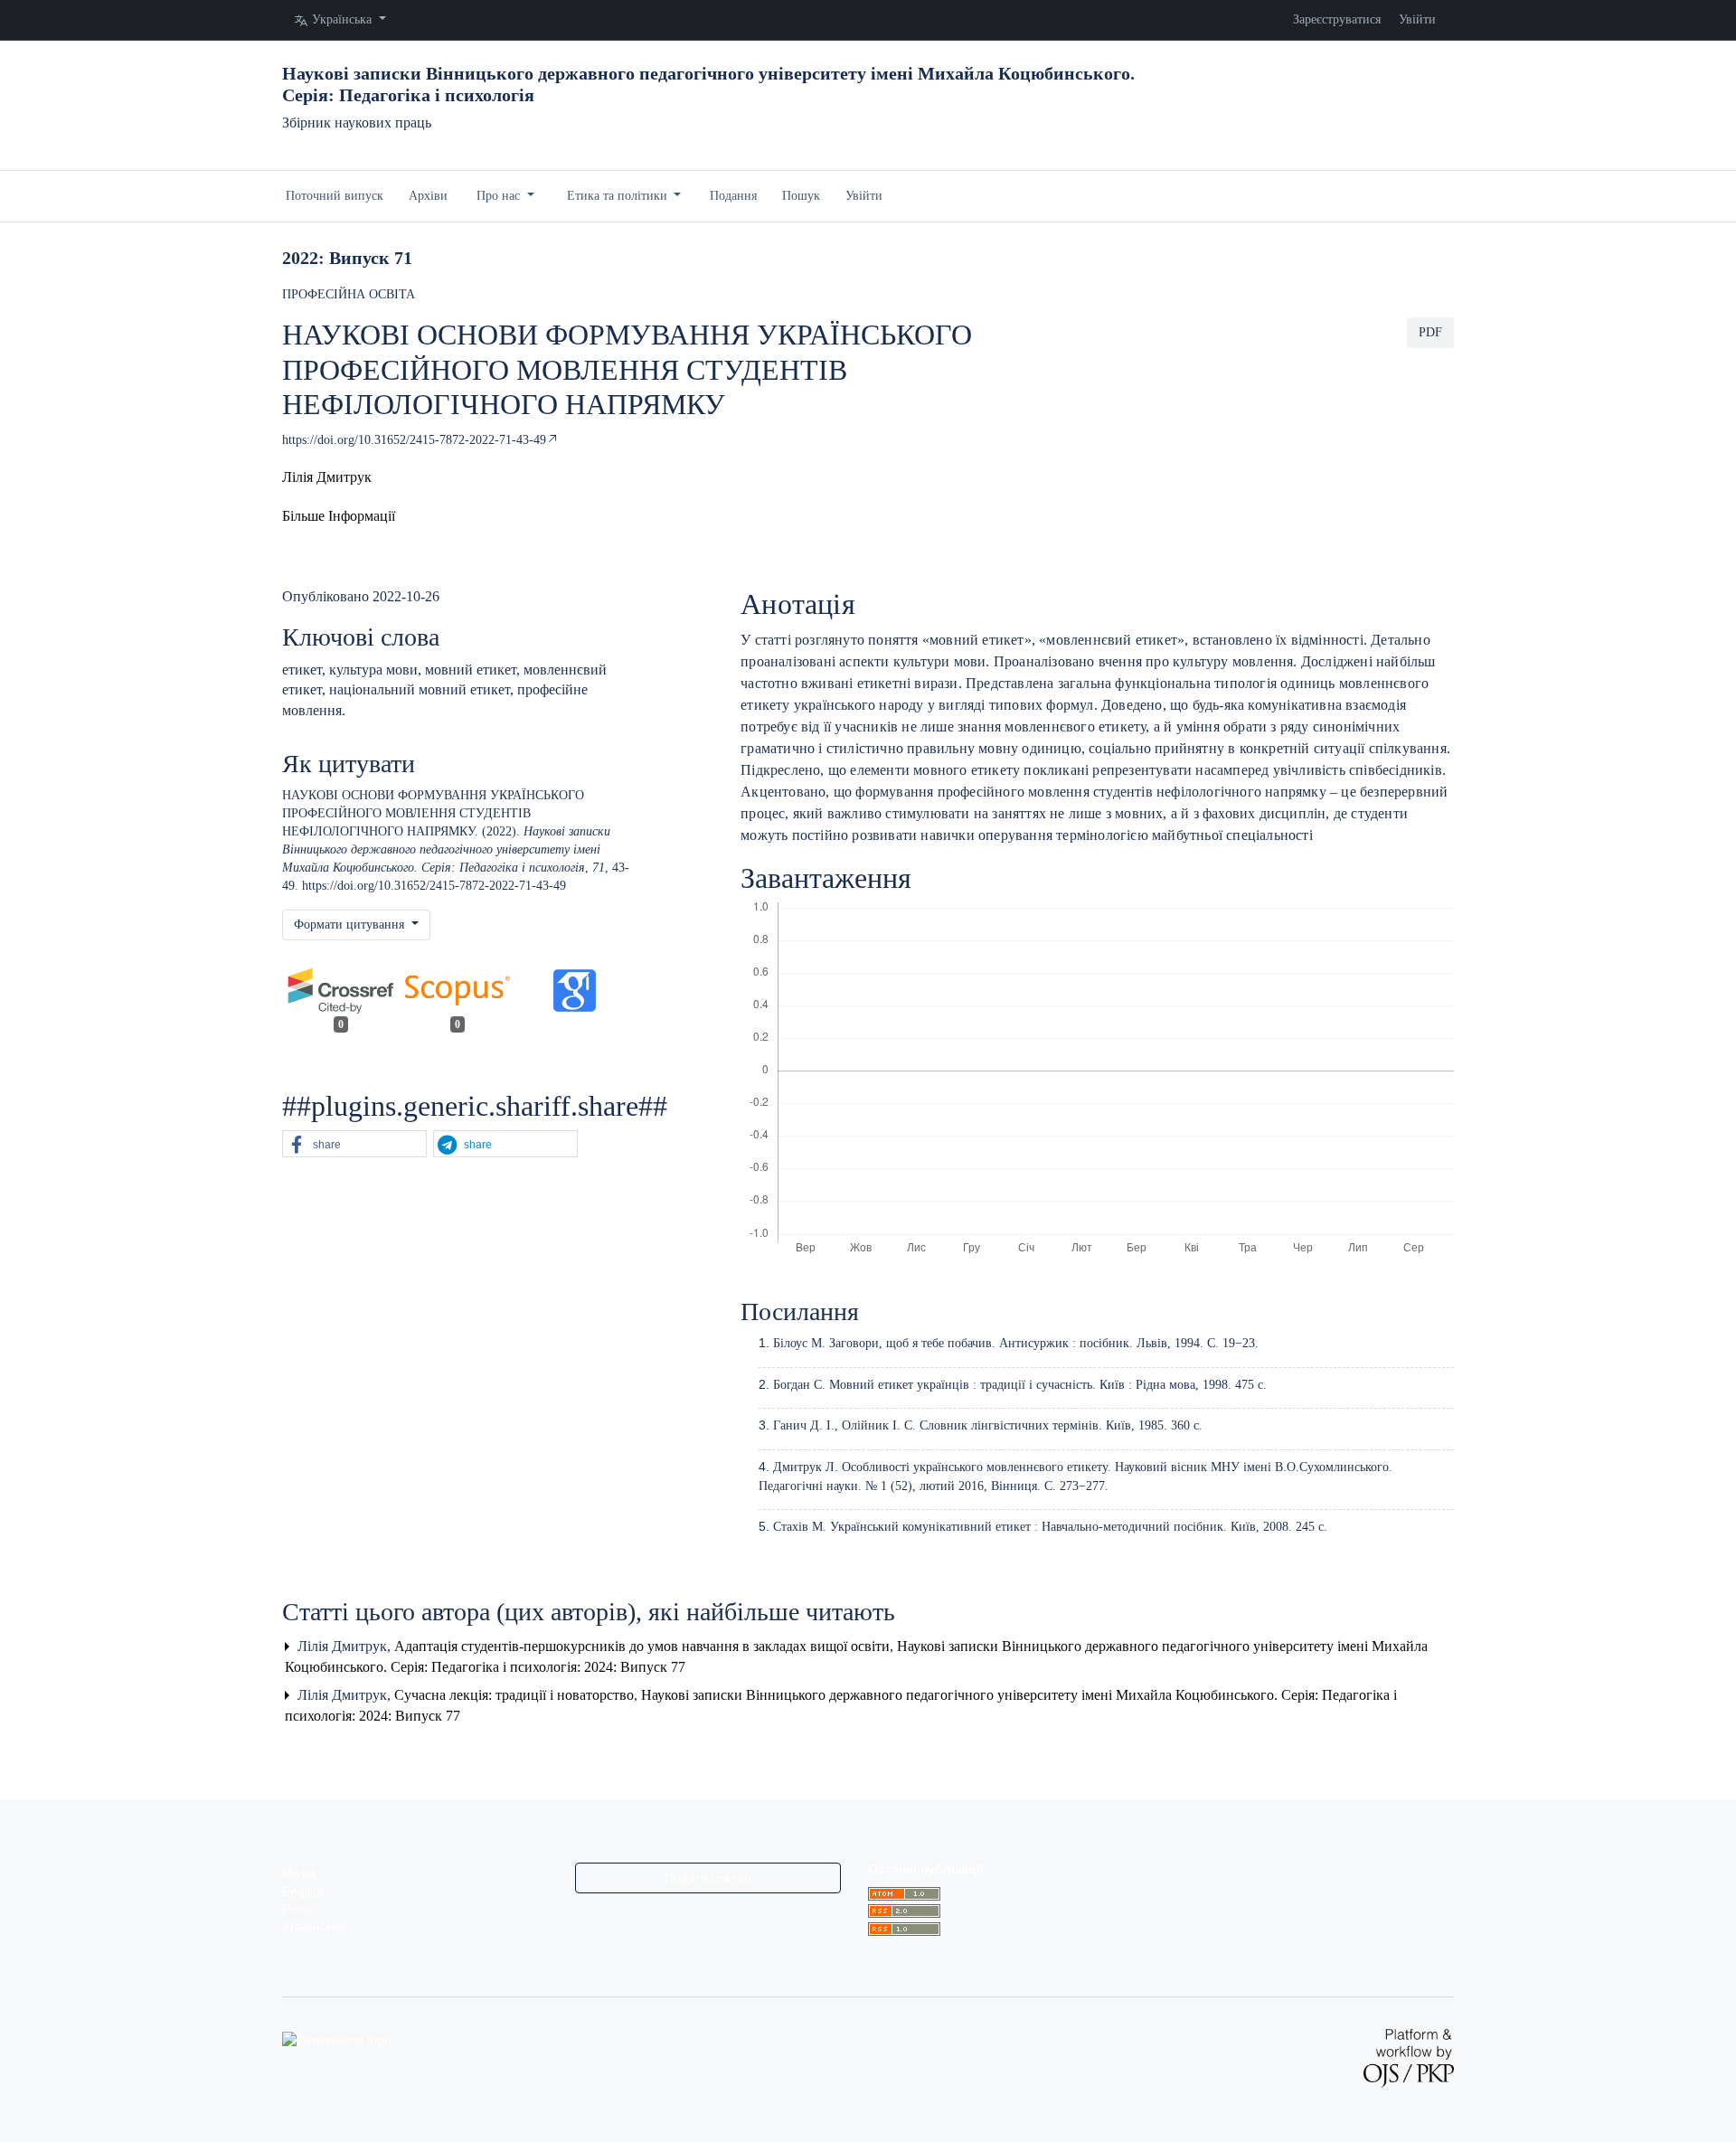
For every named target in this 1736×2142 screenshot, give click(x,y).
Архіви (428, 196)
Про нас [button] (500, 196)
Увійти (1417, 19)
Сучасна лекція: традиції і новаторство (516, 1695)
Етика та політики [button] (619, 196)
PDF (1430, 332)
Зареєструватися (1337, 19)
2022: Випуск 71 (347, 258)
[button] (339, 516)
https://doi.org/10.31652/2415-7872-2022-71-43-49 (414, 440)
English (303, 1892)
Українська (314, 1926)
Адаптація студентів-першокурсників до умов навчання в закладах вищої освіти (644, 1646)
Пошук (801, 196)
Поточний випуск (335, 196)
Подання (733, 196)
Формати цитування (351, 925)
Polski (299, 1909)
